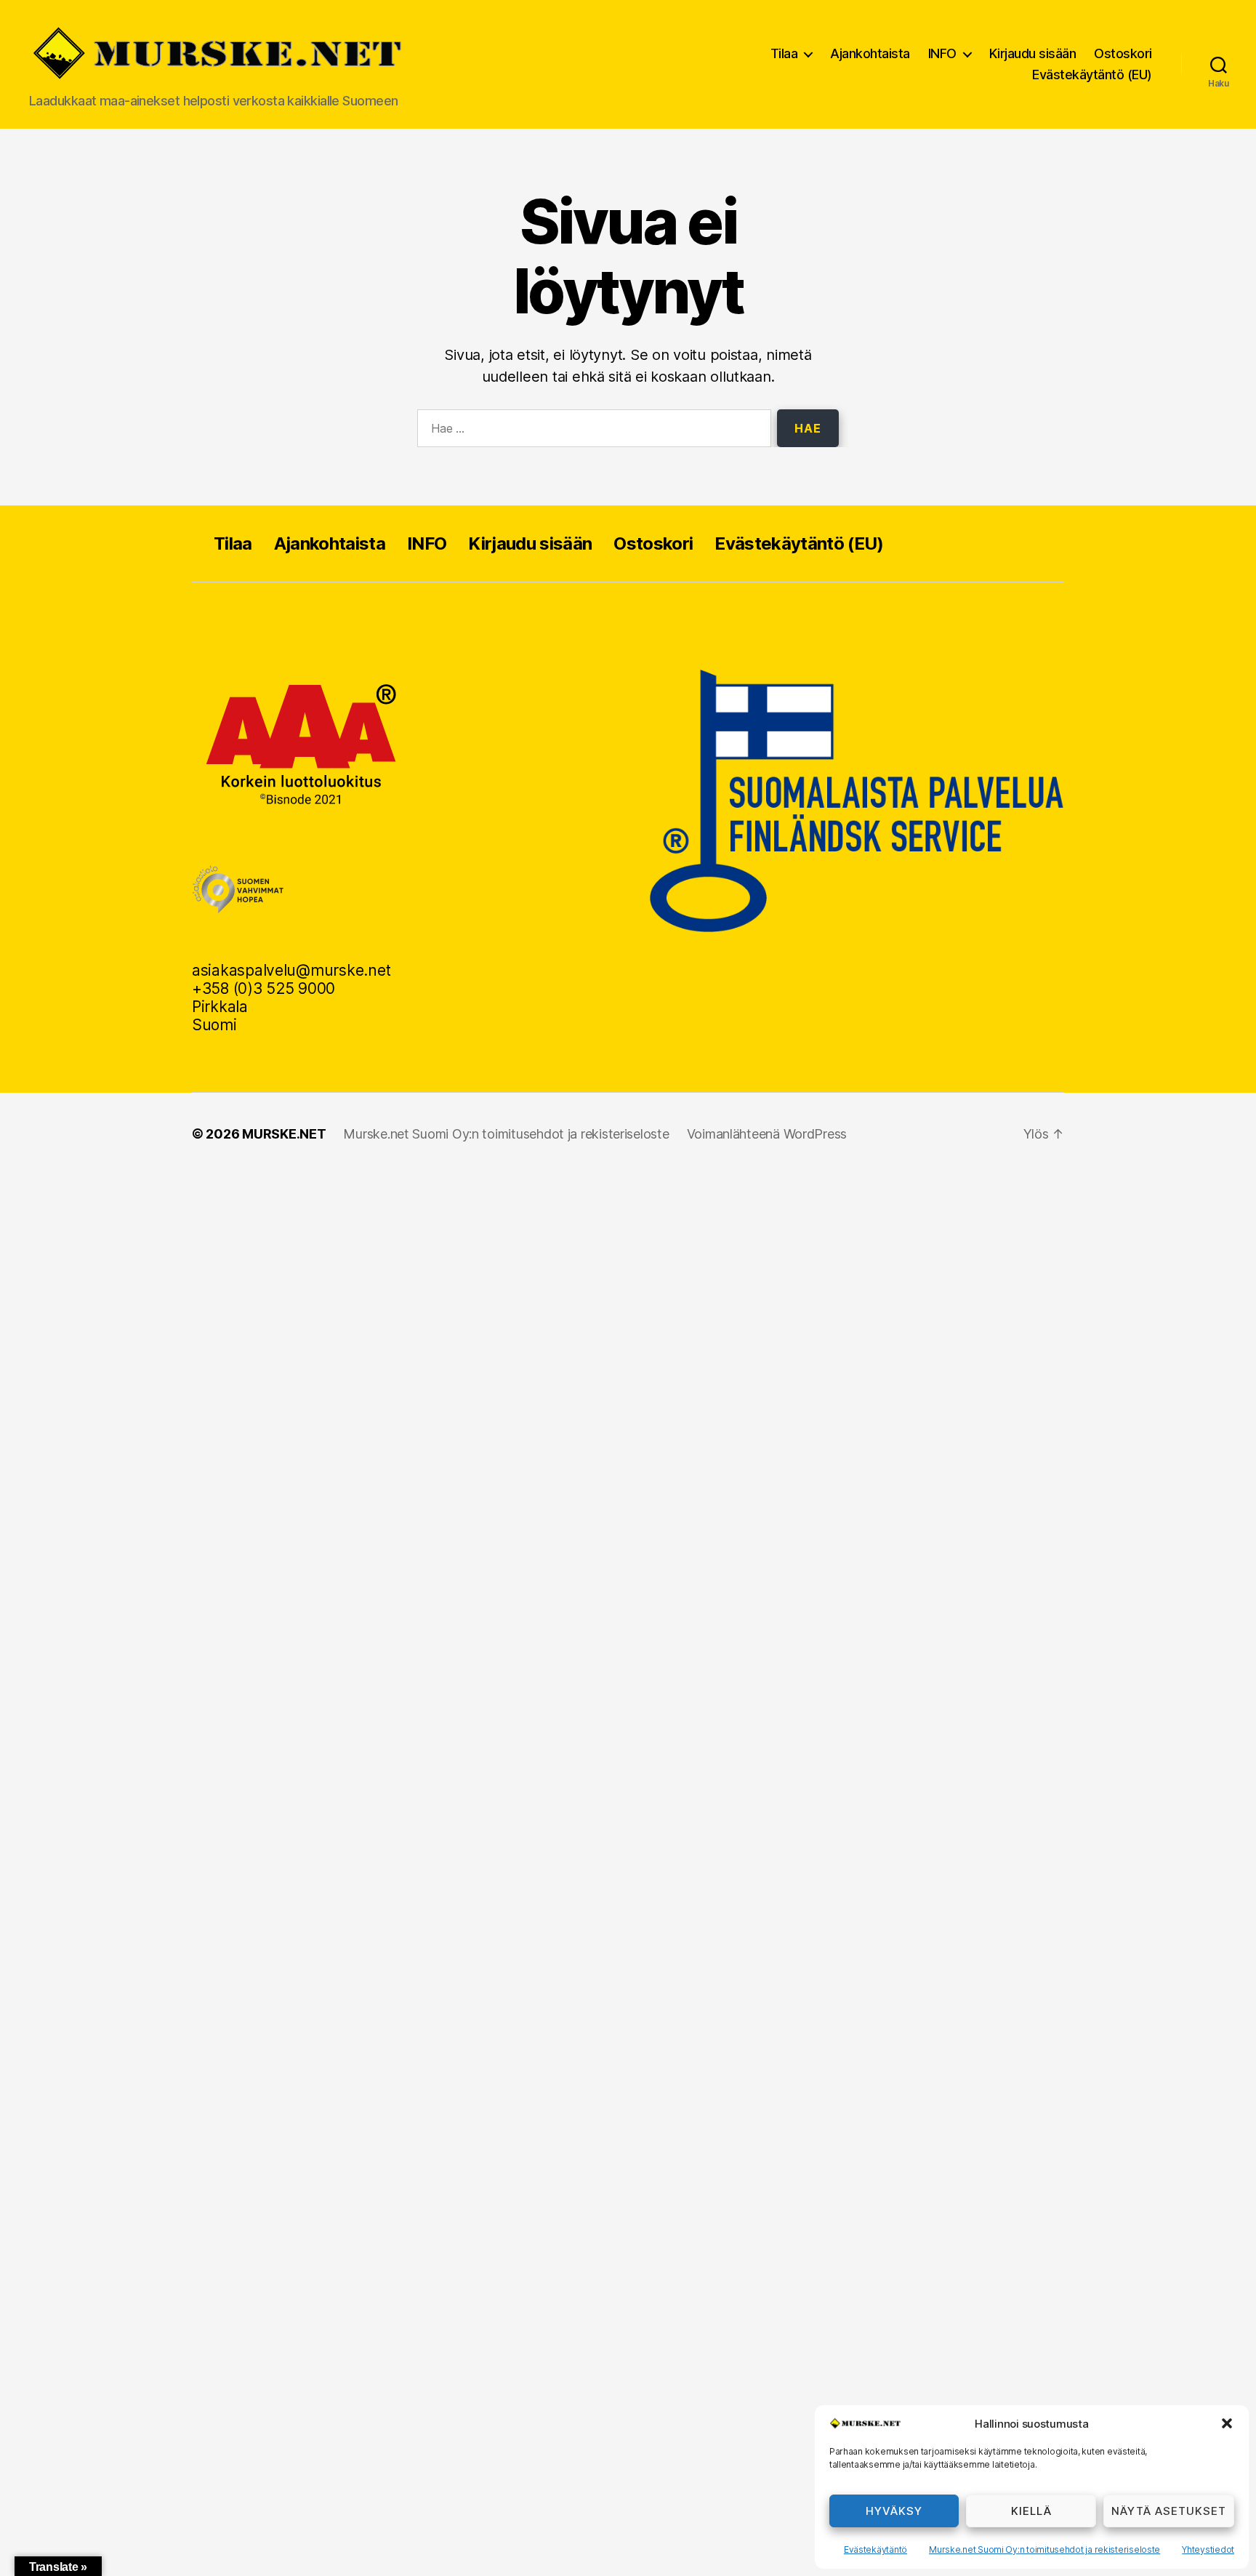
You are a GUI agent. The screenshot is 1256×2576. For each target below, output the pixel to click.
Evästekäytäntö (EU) (1092, 75)
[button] (1227, 2423)
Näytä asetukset (1169, 2511)
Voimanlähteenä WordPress (767, 1134)
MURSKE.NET (284, 1134)
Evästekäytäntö (875, 2549)
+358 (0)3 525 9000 (263, 988)
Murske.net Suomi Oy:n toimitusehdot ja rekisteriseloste (1044, 2549)
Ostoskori (1123, 53)
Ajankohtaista (870, 53)
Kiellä (1031, 2511)
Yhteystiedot (1208, 2549)
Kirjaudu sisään (1033, 53)
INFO (942, 53)
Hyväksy (894, 2511)
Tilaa (784, 53)
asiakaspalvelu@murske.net (291, 970)
